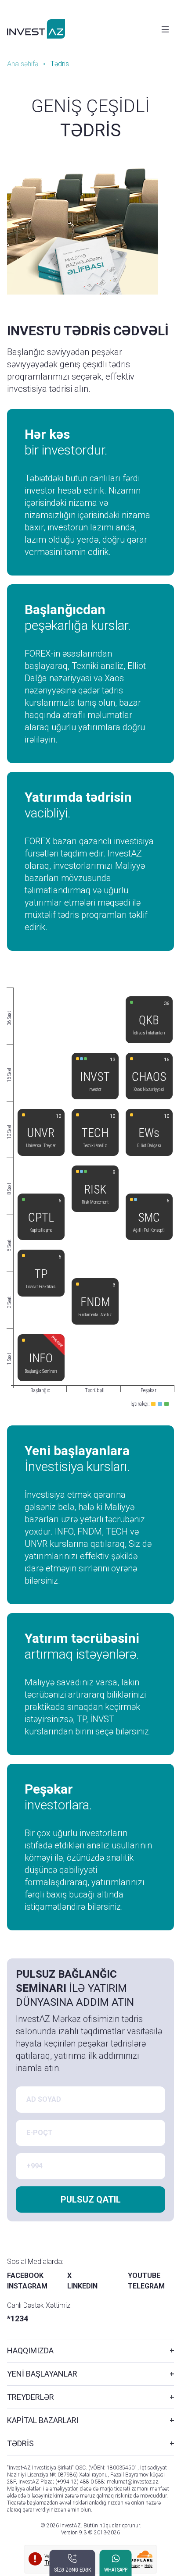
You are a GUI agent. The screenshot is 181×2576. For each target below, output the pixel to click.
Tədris (60, 64)
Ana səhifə (23, 64)
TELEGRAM (146, 2286)
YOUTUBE (144, 2276)
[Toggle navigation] (165, 29)
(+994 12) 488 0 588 (80, 2482)
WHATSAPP (116, 2570)
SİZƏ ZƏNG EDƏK (72, 2570)
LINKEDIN (82, 2286)
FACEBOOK (25, 2276)
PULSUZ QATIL (91, 2199)
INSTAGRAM (27, 2286)
